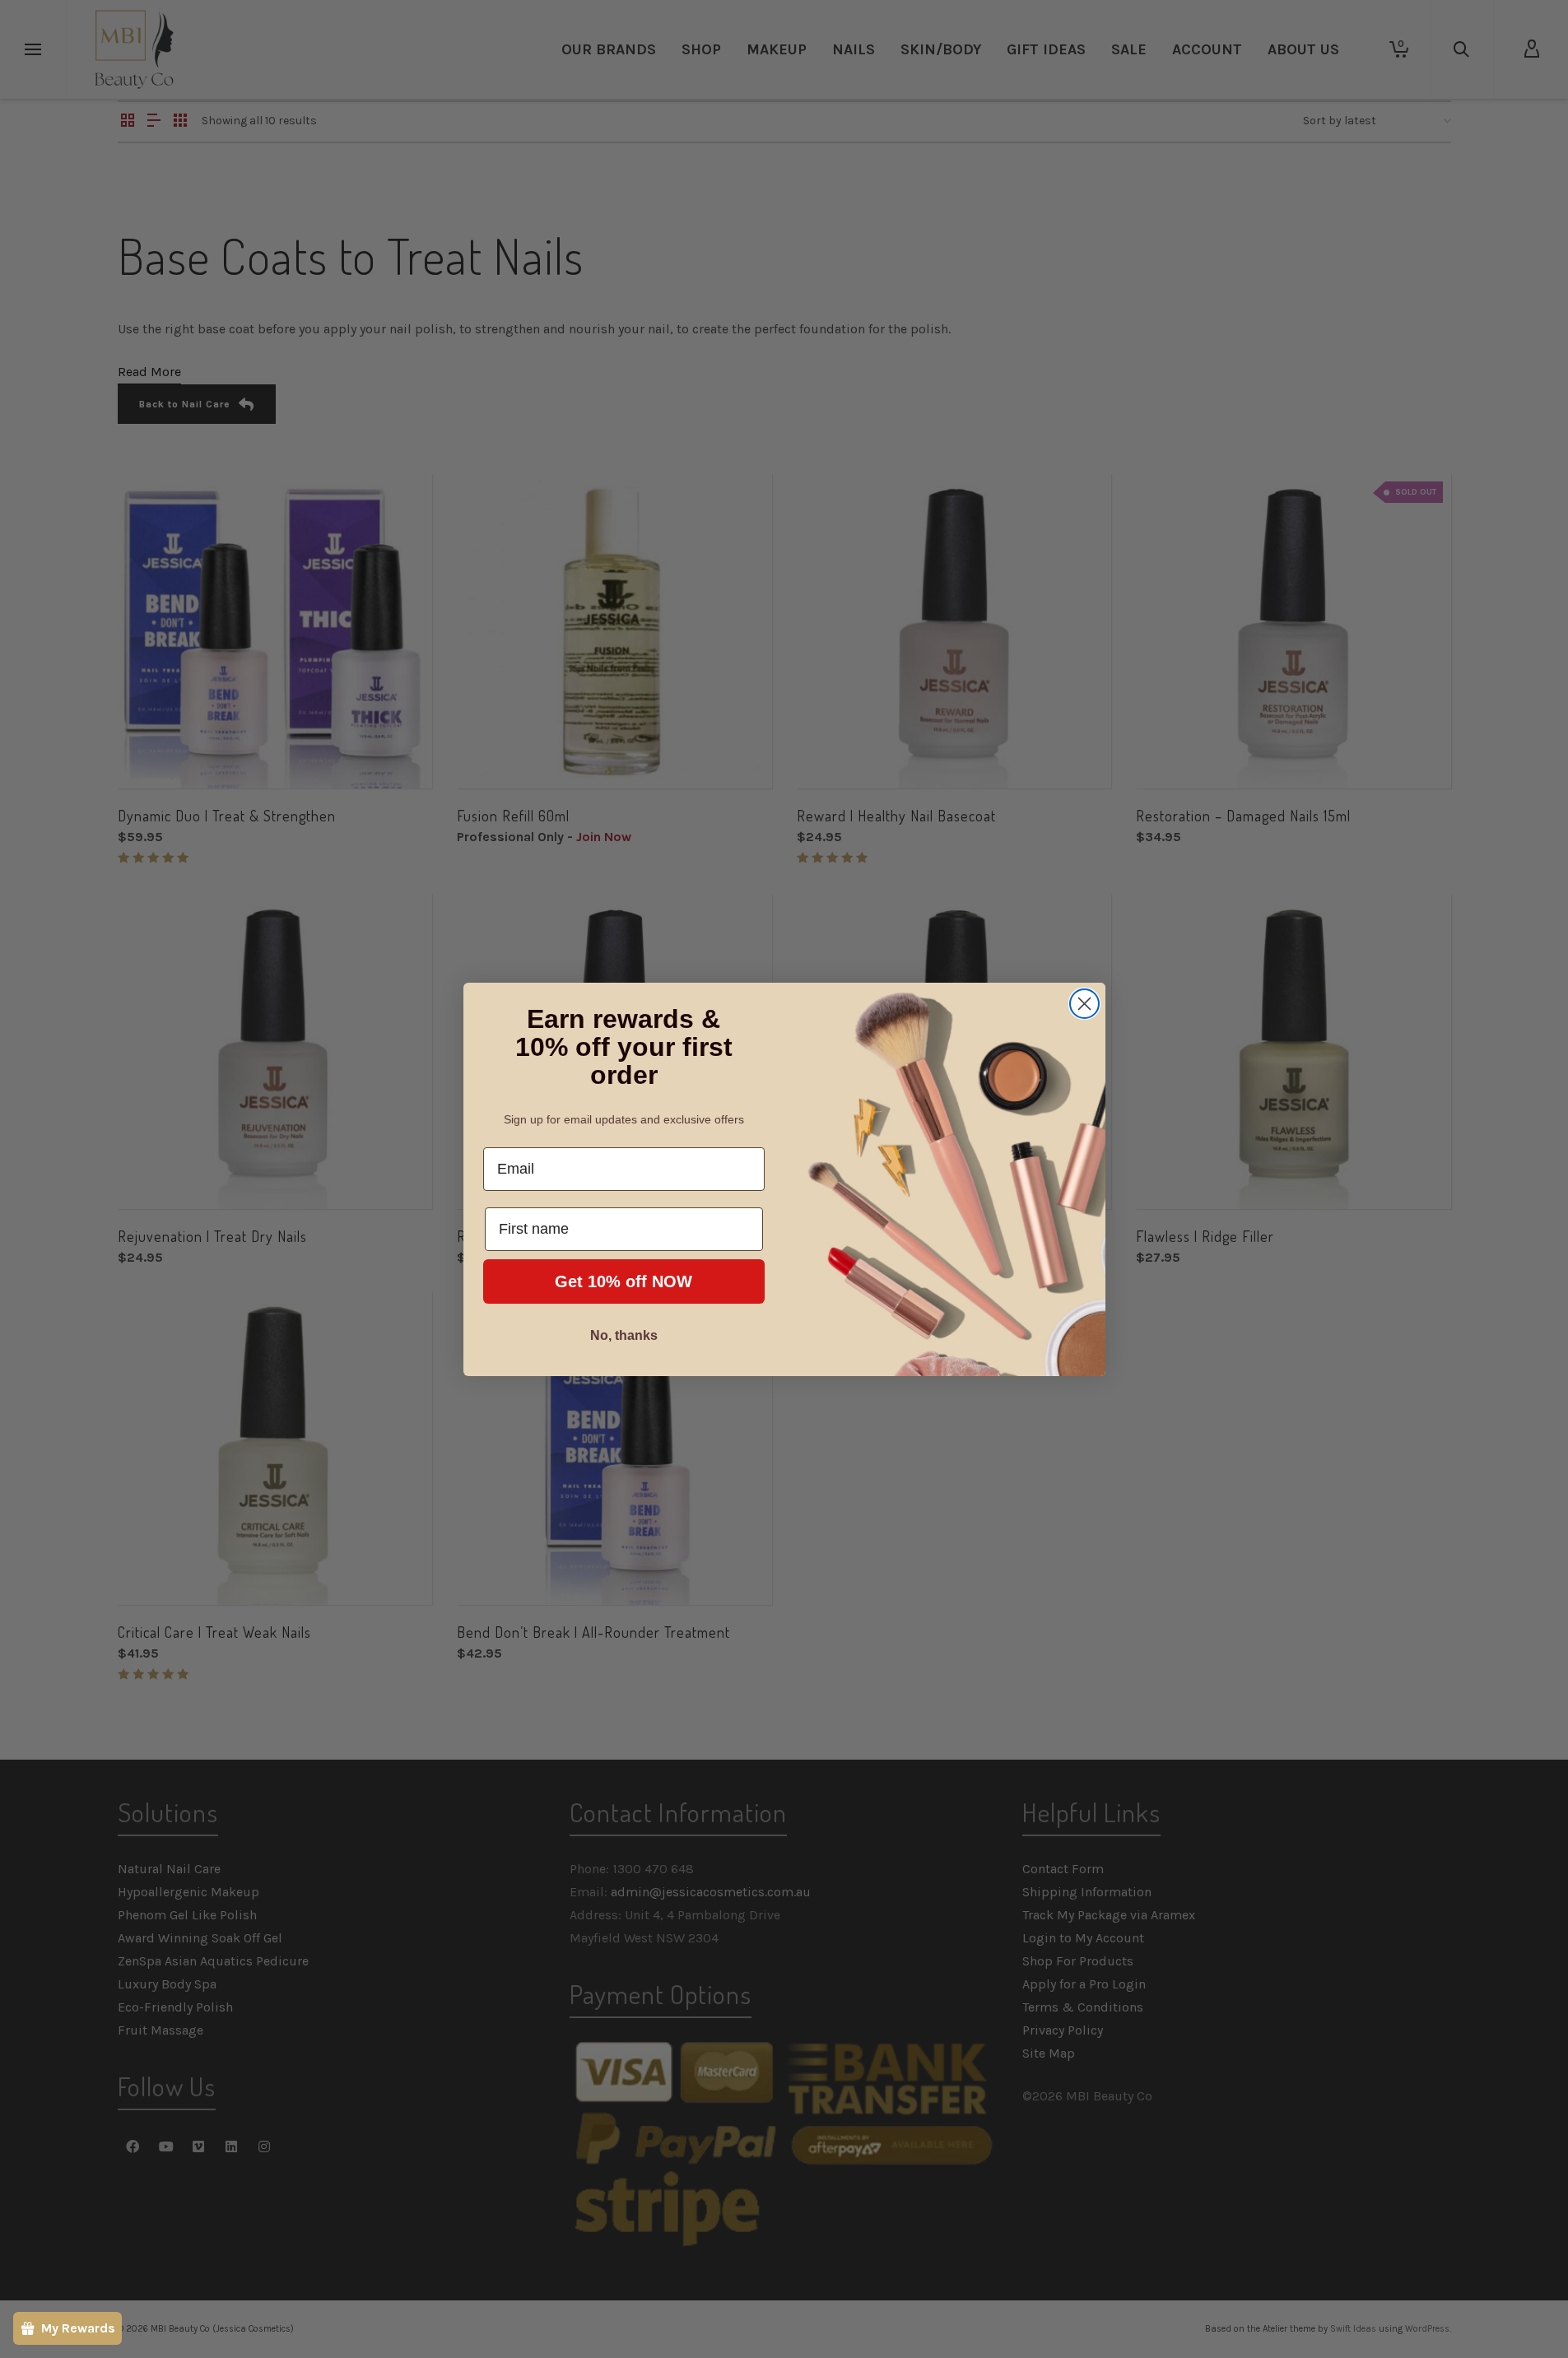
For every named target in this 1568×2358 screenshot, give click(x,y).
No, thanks (624, 1335)
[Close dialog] (1084, 1004)
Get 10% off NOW (623, 1281)
